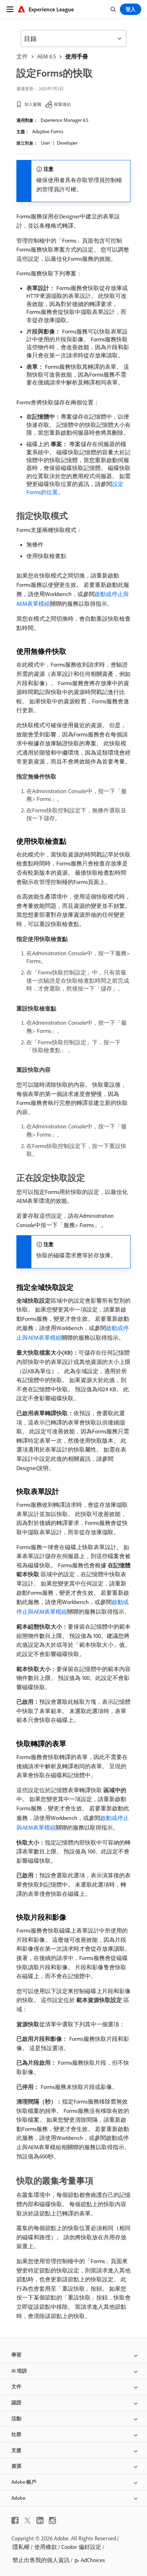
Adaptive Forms (48, 131)
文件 (22, 56)
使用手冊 (77, 56)
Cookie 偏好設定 (81, 2547)
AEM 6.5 (47, 56)
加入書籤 (33, 104)
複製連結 (62, 104)
